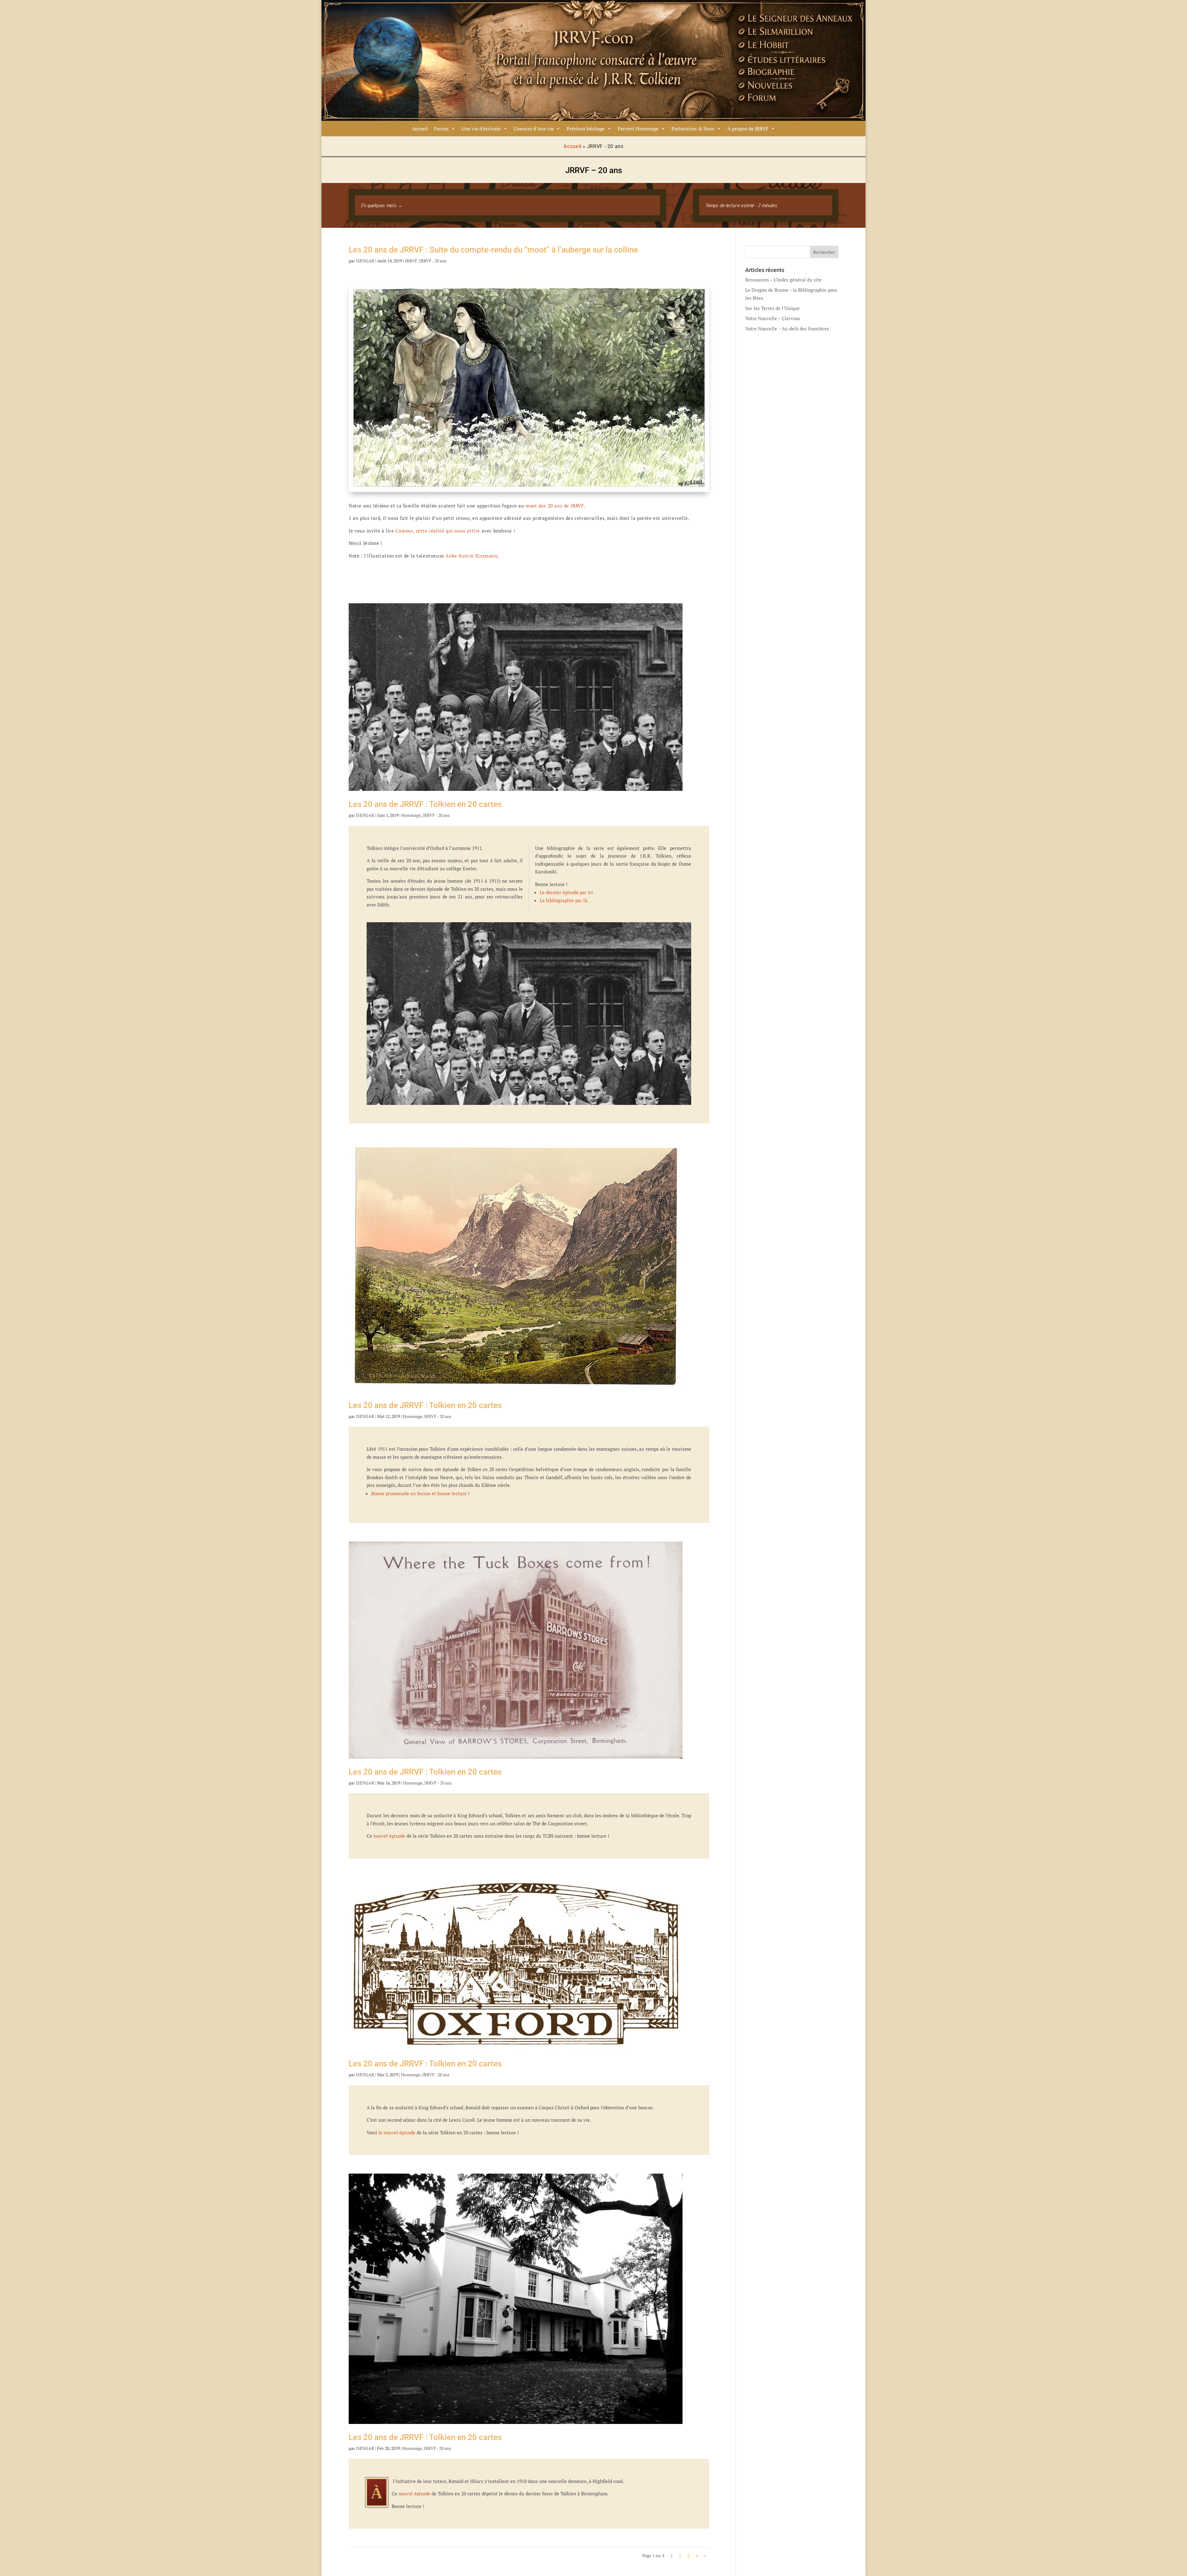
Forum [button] (441, 129)
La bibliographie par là (564, 900)
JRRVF (411, 261)
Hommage (411, 815)
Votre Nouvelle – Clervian (773, 318)
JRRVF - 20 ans (433, 261)
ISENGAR (365, 261)
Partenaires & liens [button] (693, 129)
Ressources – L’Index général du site (783, 280)
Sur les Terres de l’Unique (772, 308)
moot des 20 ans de (554, 506)
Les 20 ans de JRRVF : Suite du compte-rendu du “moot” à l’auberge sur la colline (493, 250)
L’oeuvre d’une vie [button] (534, 129)
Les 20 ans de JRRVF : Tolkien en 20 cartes (425, 804)
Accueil (420, 129)
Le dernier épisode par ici (566, 892)
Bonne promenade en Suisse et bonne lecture (419, 1493)
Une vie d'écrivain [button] (481, 129)
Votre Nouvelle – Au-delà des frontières (787, 329)
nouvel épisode (389, 1836)
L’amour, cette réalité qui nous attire (438, 531)
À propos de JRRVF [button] (748, 129)
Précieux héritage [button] (586, 129)
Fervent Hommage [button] (638, 129)
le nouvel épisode (397, 2133)
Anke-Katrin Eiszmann (471, 556)
